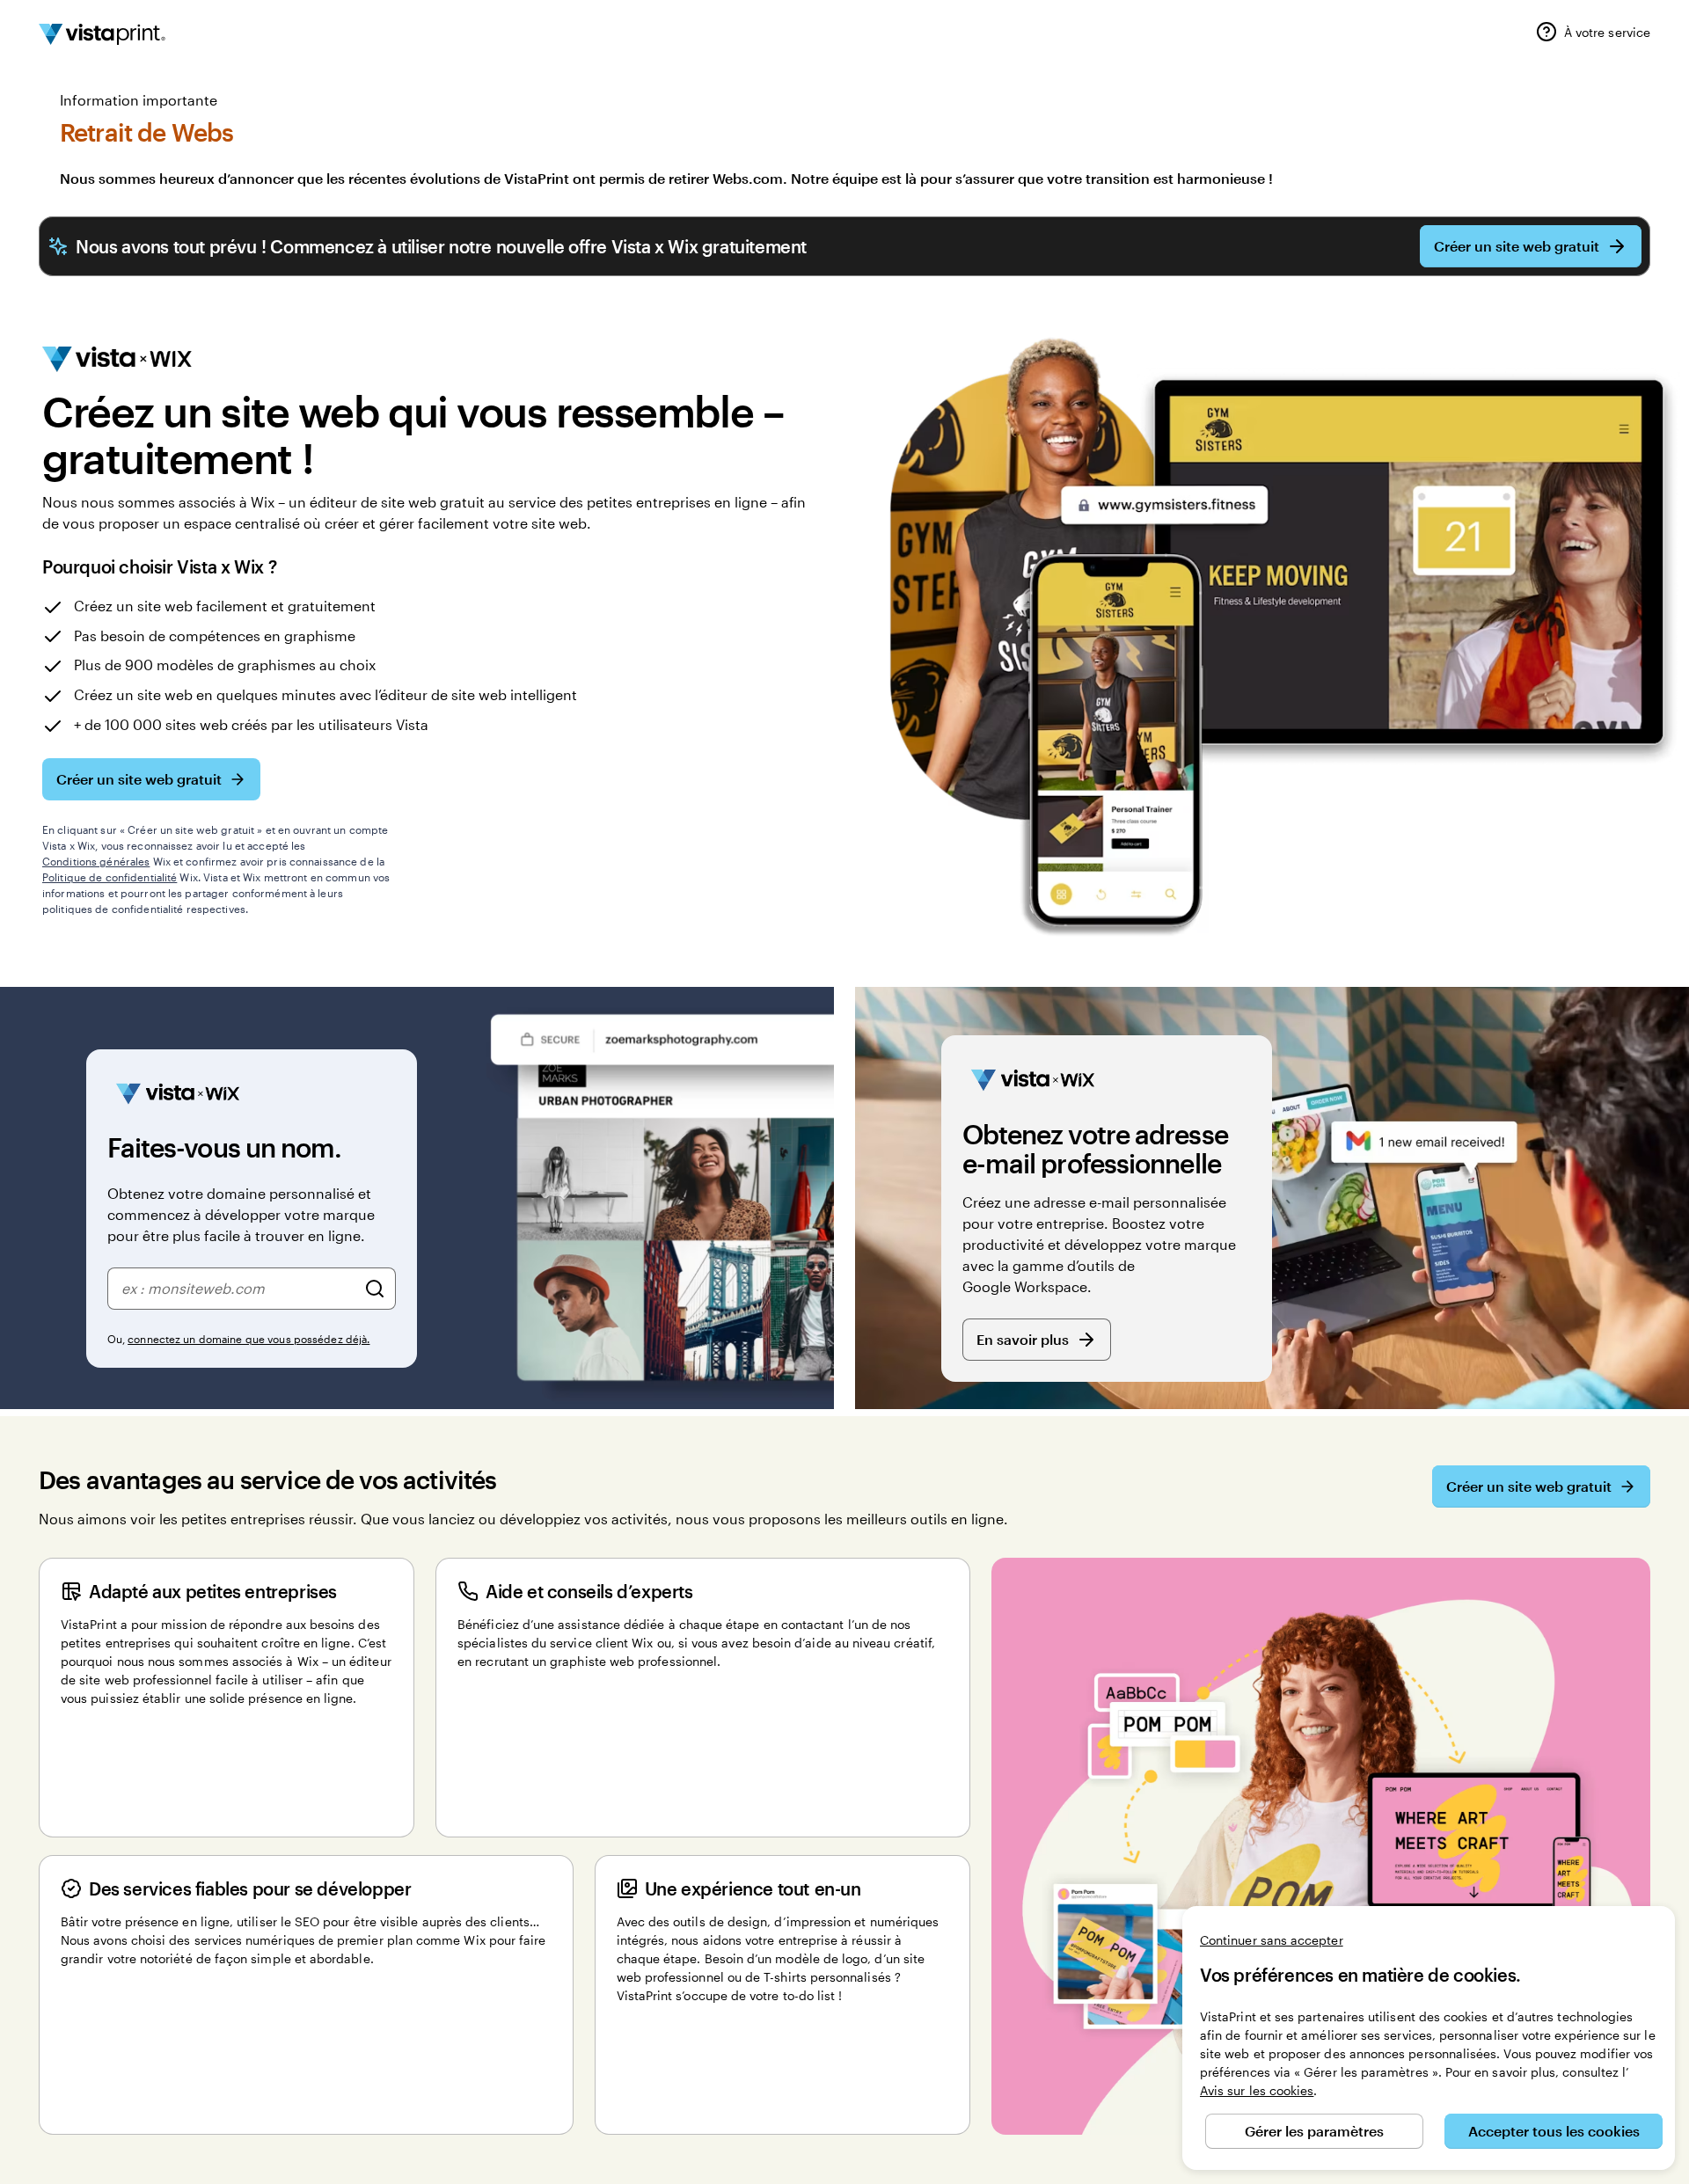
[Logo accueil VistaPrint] (102, 34)
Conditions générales (96, 861)
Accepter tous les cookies (1554, 2131)
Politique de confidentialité (110, 877)
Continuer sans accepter (1272, 1940)
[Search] (375, 1289)
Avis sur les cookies (1257, 2090)
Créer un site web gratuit (1517, 246)
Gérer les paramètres (1314, 2131)
